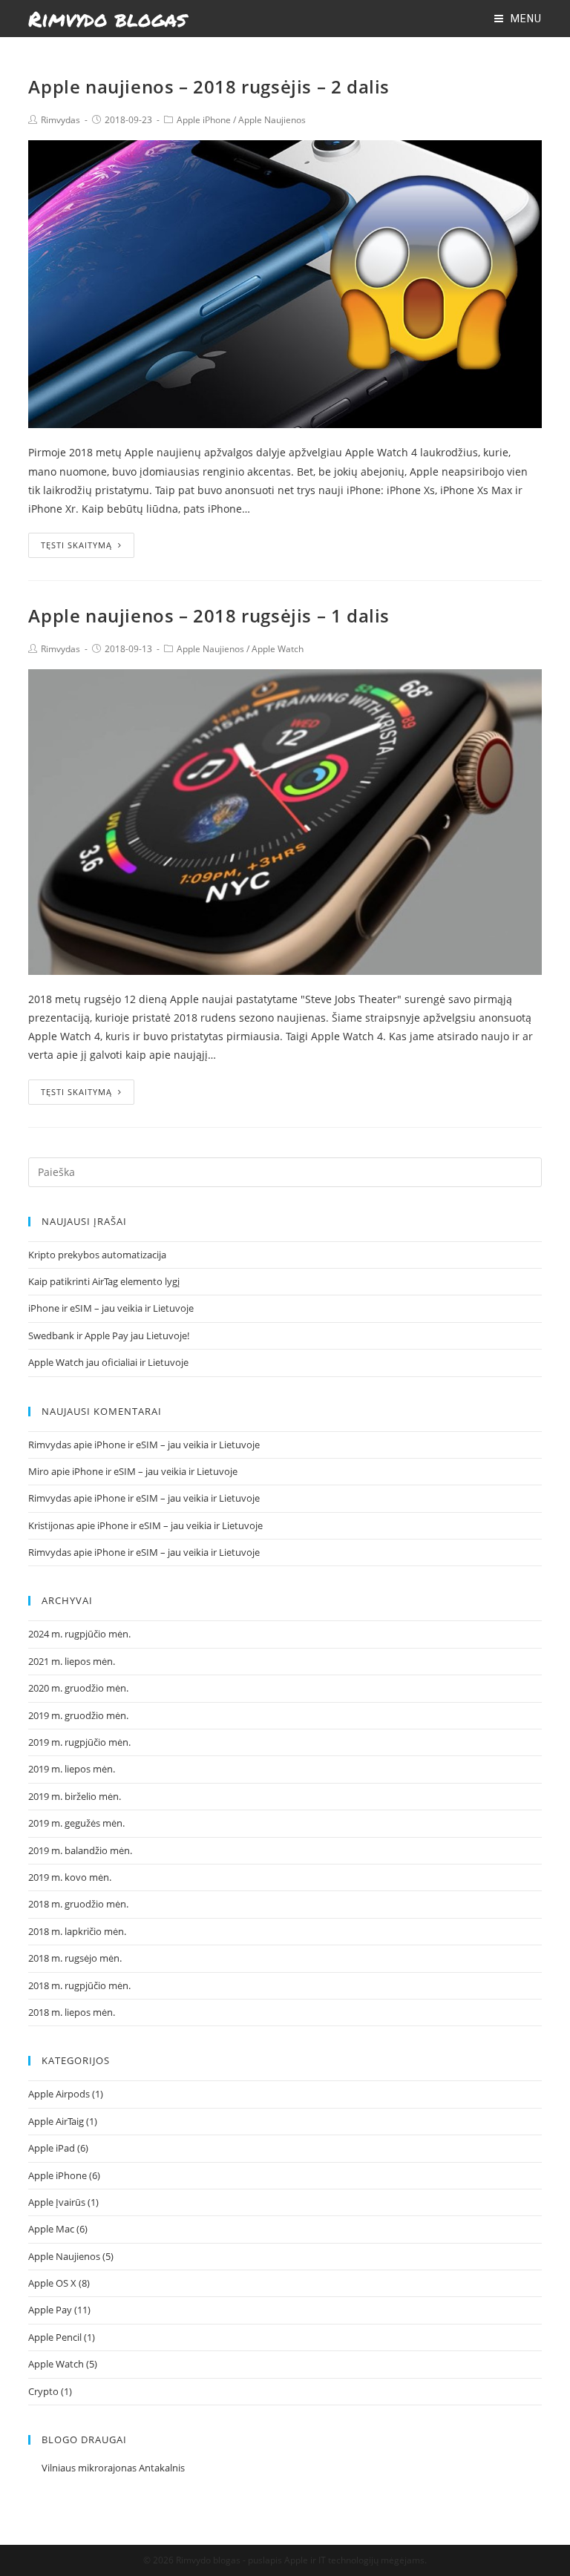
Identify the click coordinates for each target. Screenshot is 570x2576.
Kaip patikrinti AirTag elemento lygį (104, 1281)
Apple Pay (50, 2310)
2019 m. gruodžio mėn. (78, 1715)
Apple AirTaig (56, 2121)
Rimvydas (60, 120)
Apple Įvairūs (57, 2202)
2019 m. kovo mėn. (70, 1877)
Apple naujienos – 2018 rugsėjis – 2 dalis (209, 86)
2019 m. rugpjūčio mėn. (79, 1742)
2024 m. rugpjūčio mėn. (79, 1634)
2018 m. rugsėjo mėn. (75, 1958)
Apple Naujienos (272, 120)
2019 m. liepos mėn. (72, 1769)
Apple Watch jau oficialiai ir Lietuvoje (108, 1362)
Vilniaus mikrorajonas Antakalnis (113, 2468)
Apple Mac (51, 2229)
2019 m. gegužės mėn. (76, 1823)
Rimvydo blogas (107, 19)
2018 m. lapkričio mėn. (77, 1931)
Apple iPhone (204, 120)
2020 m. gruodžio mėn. (78, 1688)
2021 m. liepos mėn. (72, 1661)
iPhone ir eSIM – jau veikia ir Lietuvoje (111, 1308)
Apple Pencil (55, 2337)
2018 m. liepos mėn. (72, 2012)
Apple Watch (278, 649)
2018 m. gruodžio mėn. (78, 1904)
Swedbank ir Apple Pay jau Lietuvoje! (109, 1335)
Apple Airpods (59, 2094)
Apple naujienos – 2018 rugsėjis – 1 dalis (209, 615)
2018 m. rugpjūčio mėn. (79, 1985)
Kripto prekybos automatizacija (97, 1255)
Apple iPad (52, 2148)
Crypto (43, 2391)
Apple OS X (52, 2283)
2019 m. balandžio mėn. (80, 1850)
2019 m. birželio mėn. (75, 1796)
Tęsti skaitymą (76, 545)
